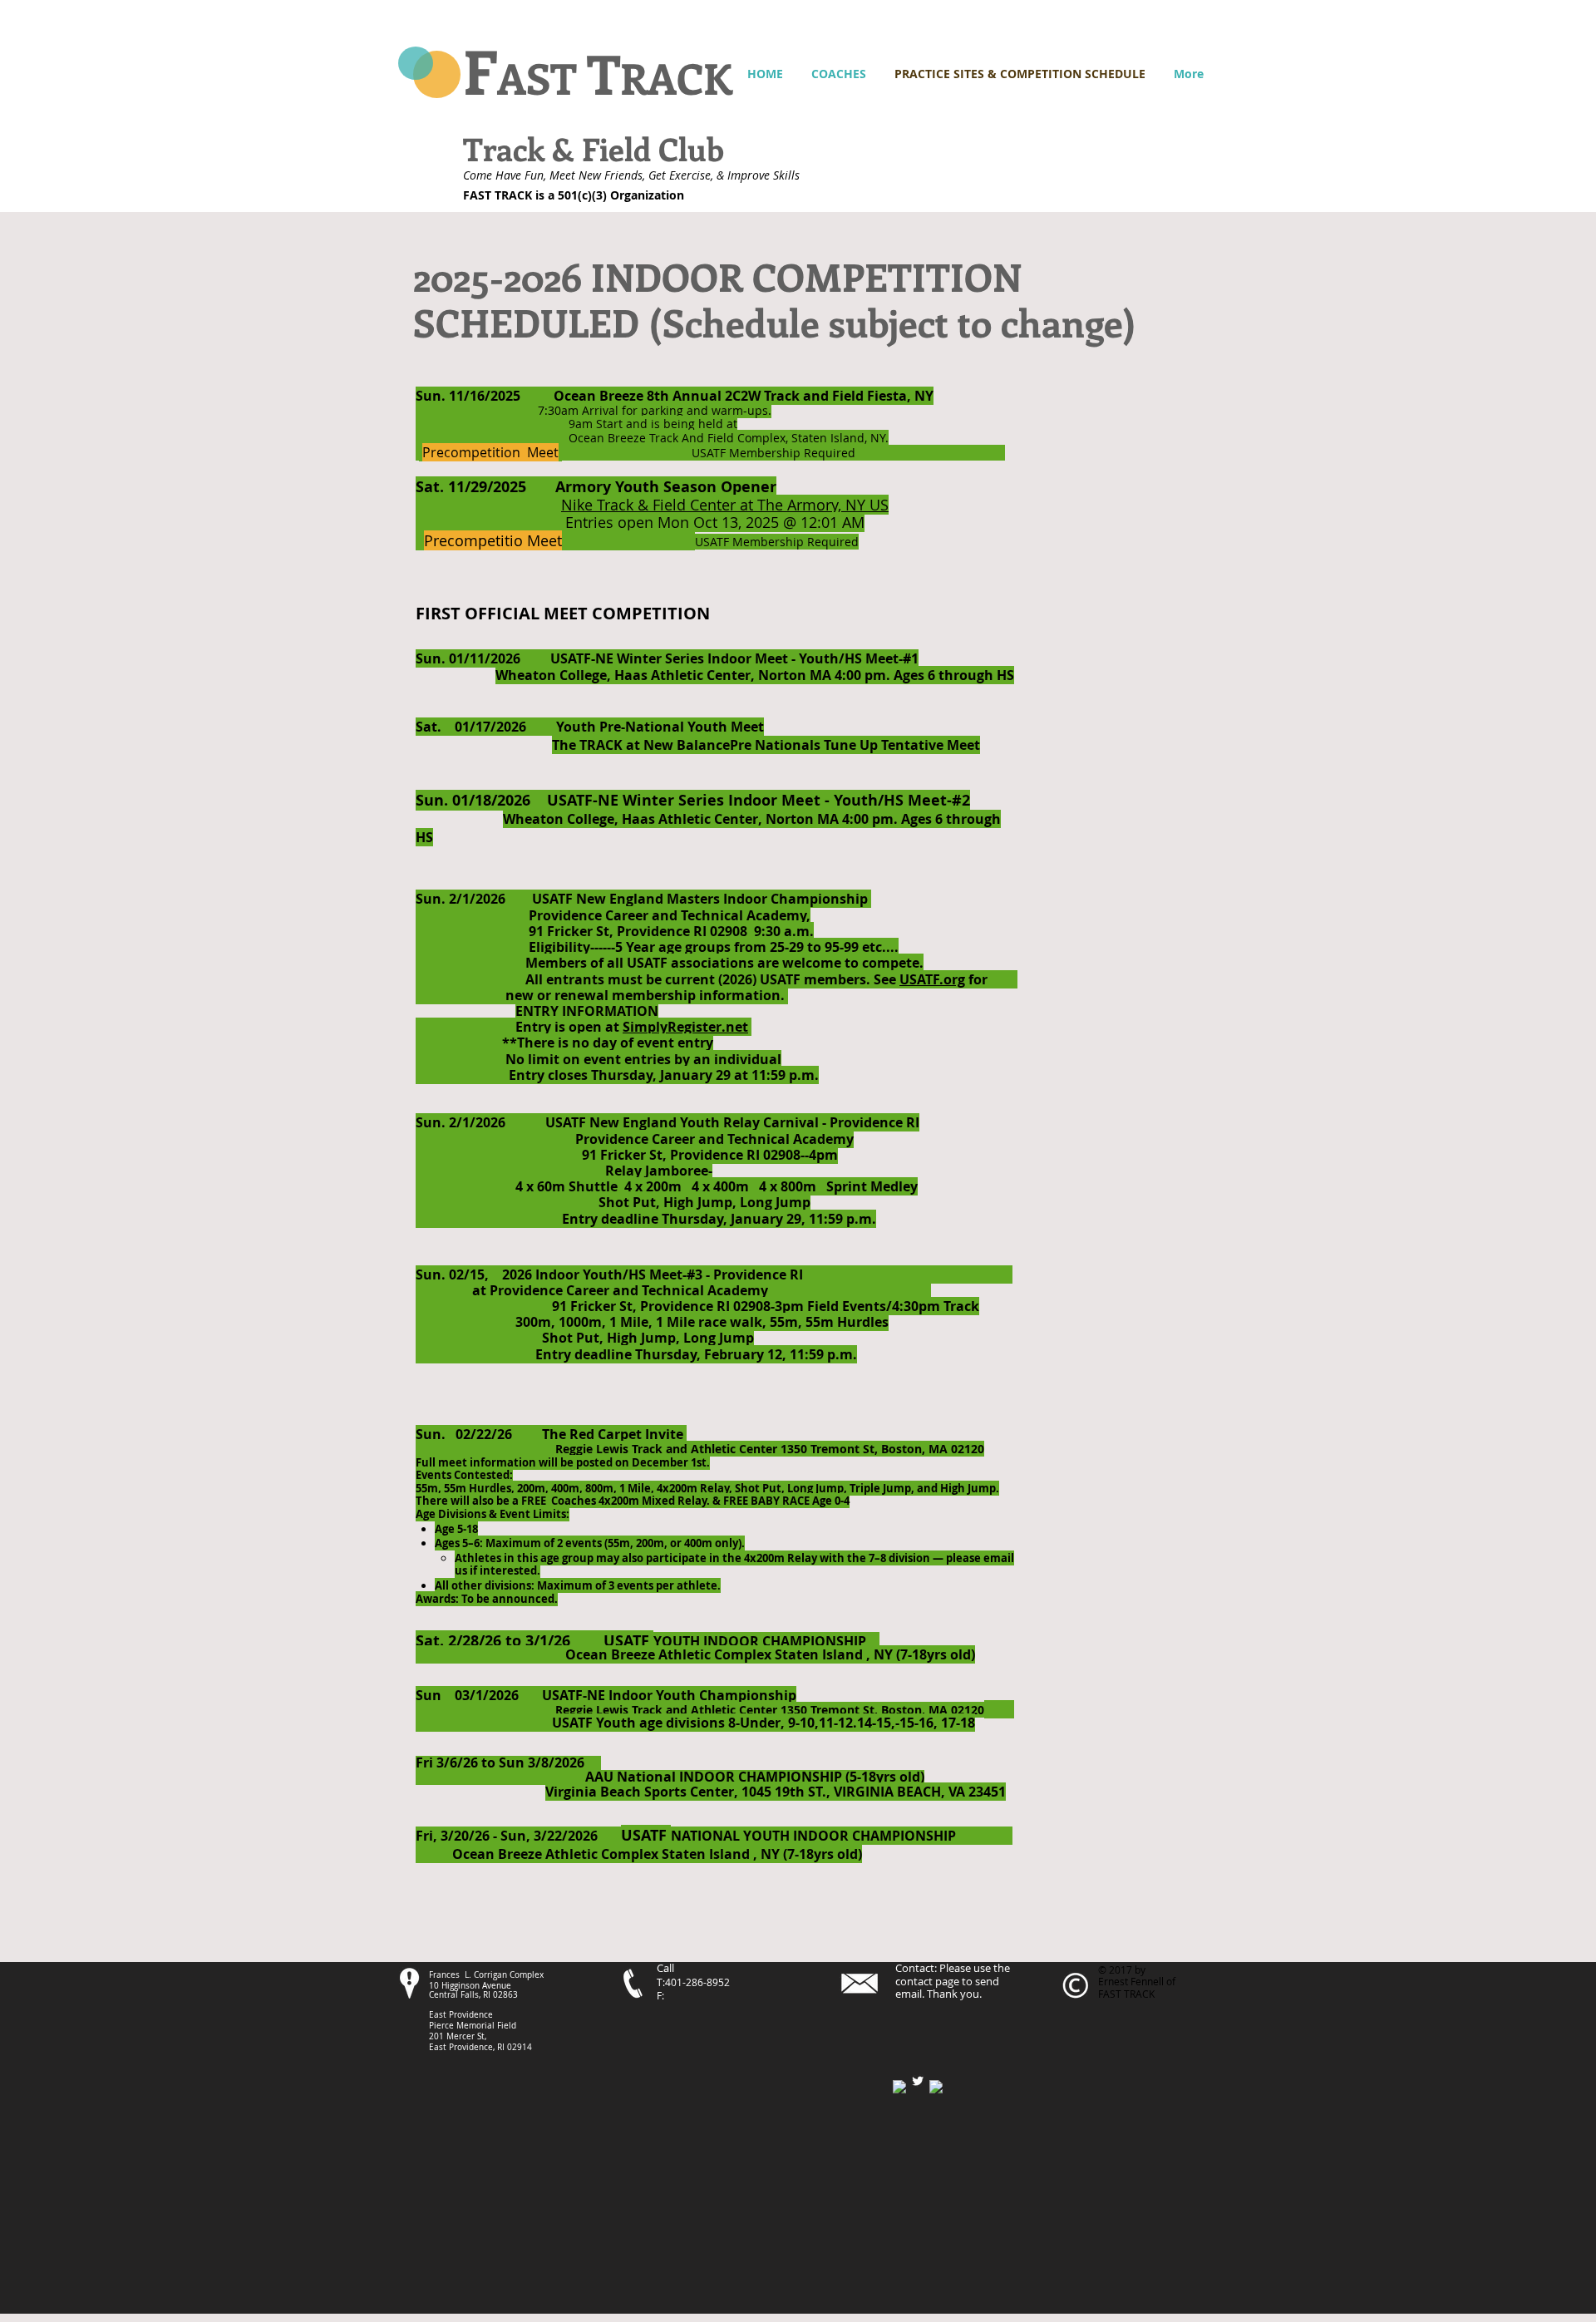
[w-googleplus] (936, 2087)
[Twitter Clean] (918, 2081)
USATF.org (932, 979)
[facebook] (899, 2087)
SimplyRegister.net (685, 1027)
